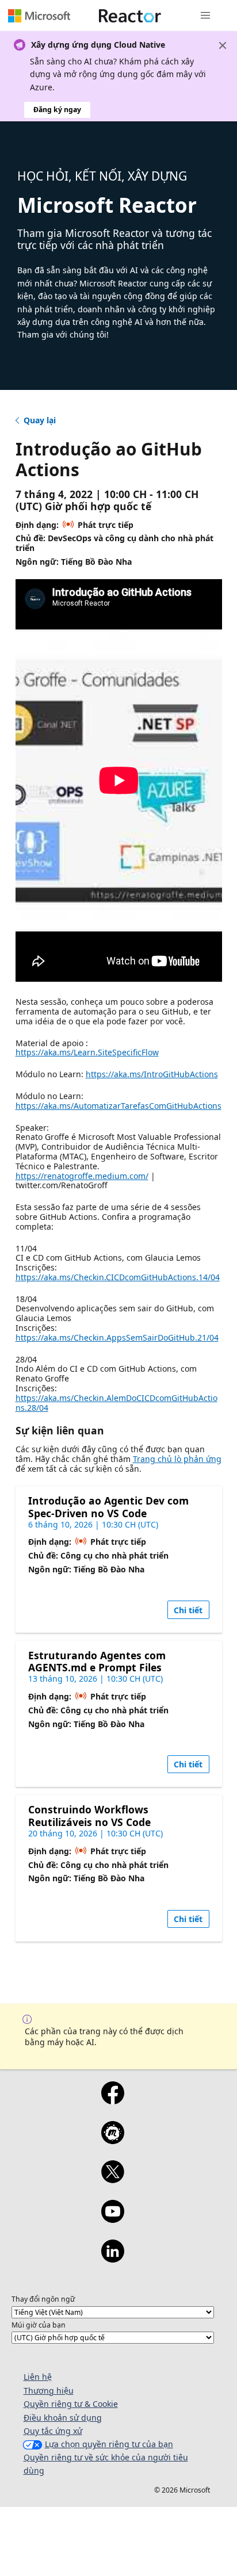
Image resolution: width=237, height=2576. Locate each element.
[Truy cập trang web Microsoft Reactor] (130, 16)
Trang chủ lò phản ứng (177, 1459)
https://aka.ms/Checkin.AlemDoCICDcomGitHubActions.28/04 (116, 1403)
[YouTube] (112, 2219)
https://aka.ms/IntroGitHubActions (152, 1074)
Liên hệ (38, 2377)
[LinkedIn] (112, 2259)
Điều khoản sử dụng (63, 2418)
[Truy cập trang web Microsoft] (39, 16)
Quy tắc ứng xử (53, 2431)
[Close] (223, 45)
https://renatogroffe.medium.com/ (82, 1176)
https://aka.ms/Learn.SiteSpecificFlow (87, 1052)
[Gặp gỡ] (112, 2140)
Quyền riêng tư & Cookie (71, 2404)
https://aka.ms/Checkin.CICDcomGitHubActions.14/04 (118, 1277)
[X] (112, 2179)
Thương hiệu (49, 2391)
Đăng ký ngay (57, 110)
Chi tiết (188, 1610)
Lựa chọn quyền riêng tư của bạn (109, 2444)
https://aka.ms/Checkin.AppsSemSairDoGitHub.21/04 (117, 1337)
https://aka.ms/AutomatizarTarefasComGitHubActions (118, 1106)
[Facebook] (112, 2100)
